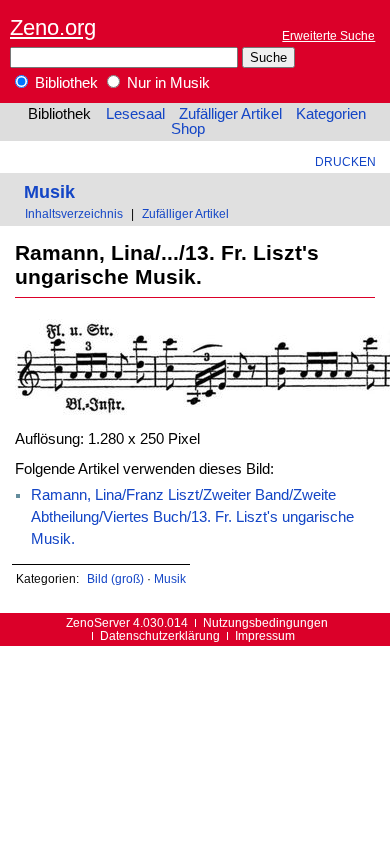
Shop (188, 129)
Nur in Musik (166, 83)
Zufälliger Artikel (230, 114)
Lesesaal (135, 114)
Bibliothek (64, 83)
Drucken (345, 161)
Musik (49, 191)
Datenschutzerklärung (160, 635)
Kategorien (331, 114)
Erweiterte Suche (328, 35)
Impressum (265, 635)
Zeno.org (53, 27)
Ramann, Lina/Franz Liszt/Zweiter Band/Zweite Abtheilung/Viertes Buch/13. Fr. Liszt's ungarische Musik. (192, 517)
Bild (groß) (115, 578)
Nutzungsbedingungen (265, 622)
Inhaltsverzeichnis (74, 213)
